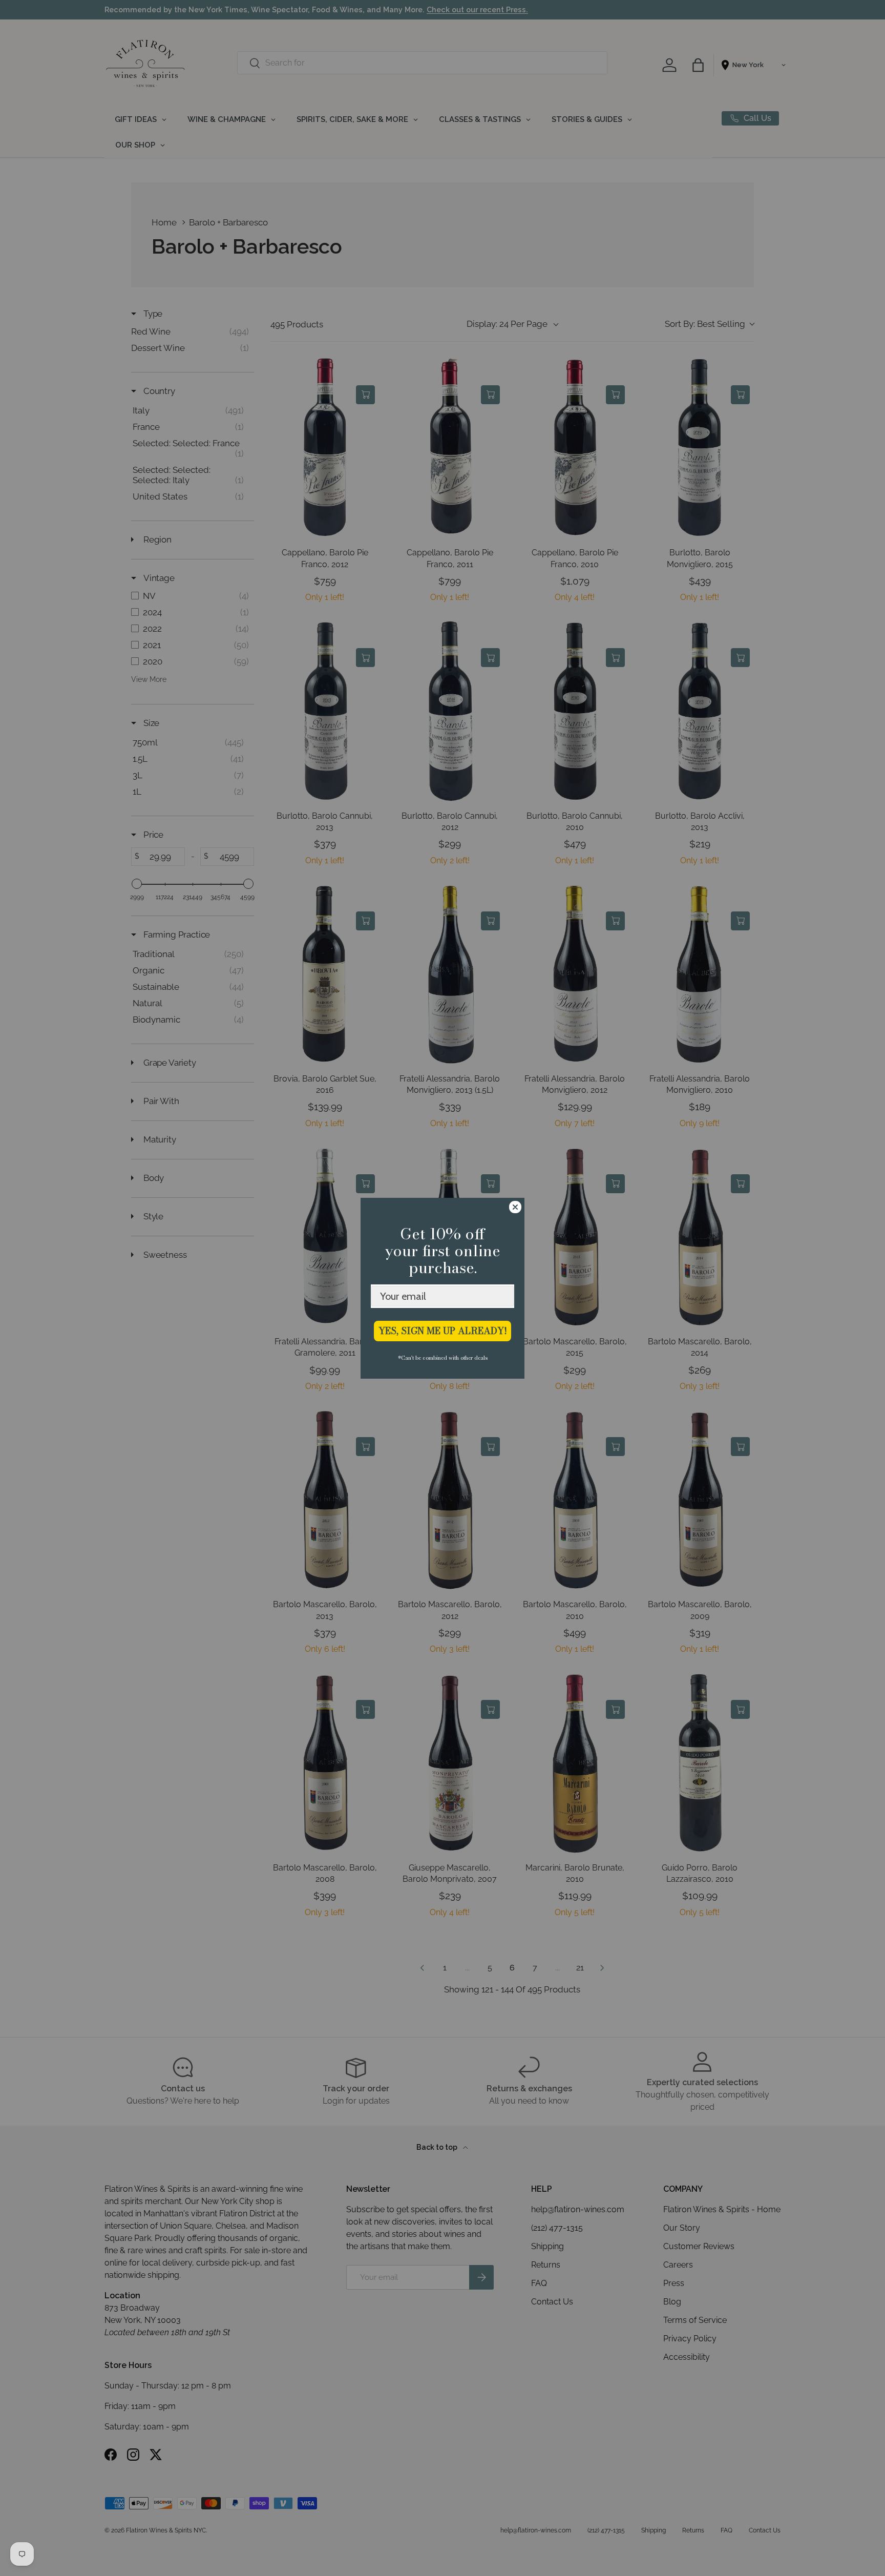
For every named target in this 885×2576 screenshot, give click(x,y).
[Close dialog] (515, 1207)
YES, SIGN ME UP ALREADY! (443, 1331)
